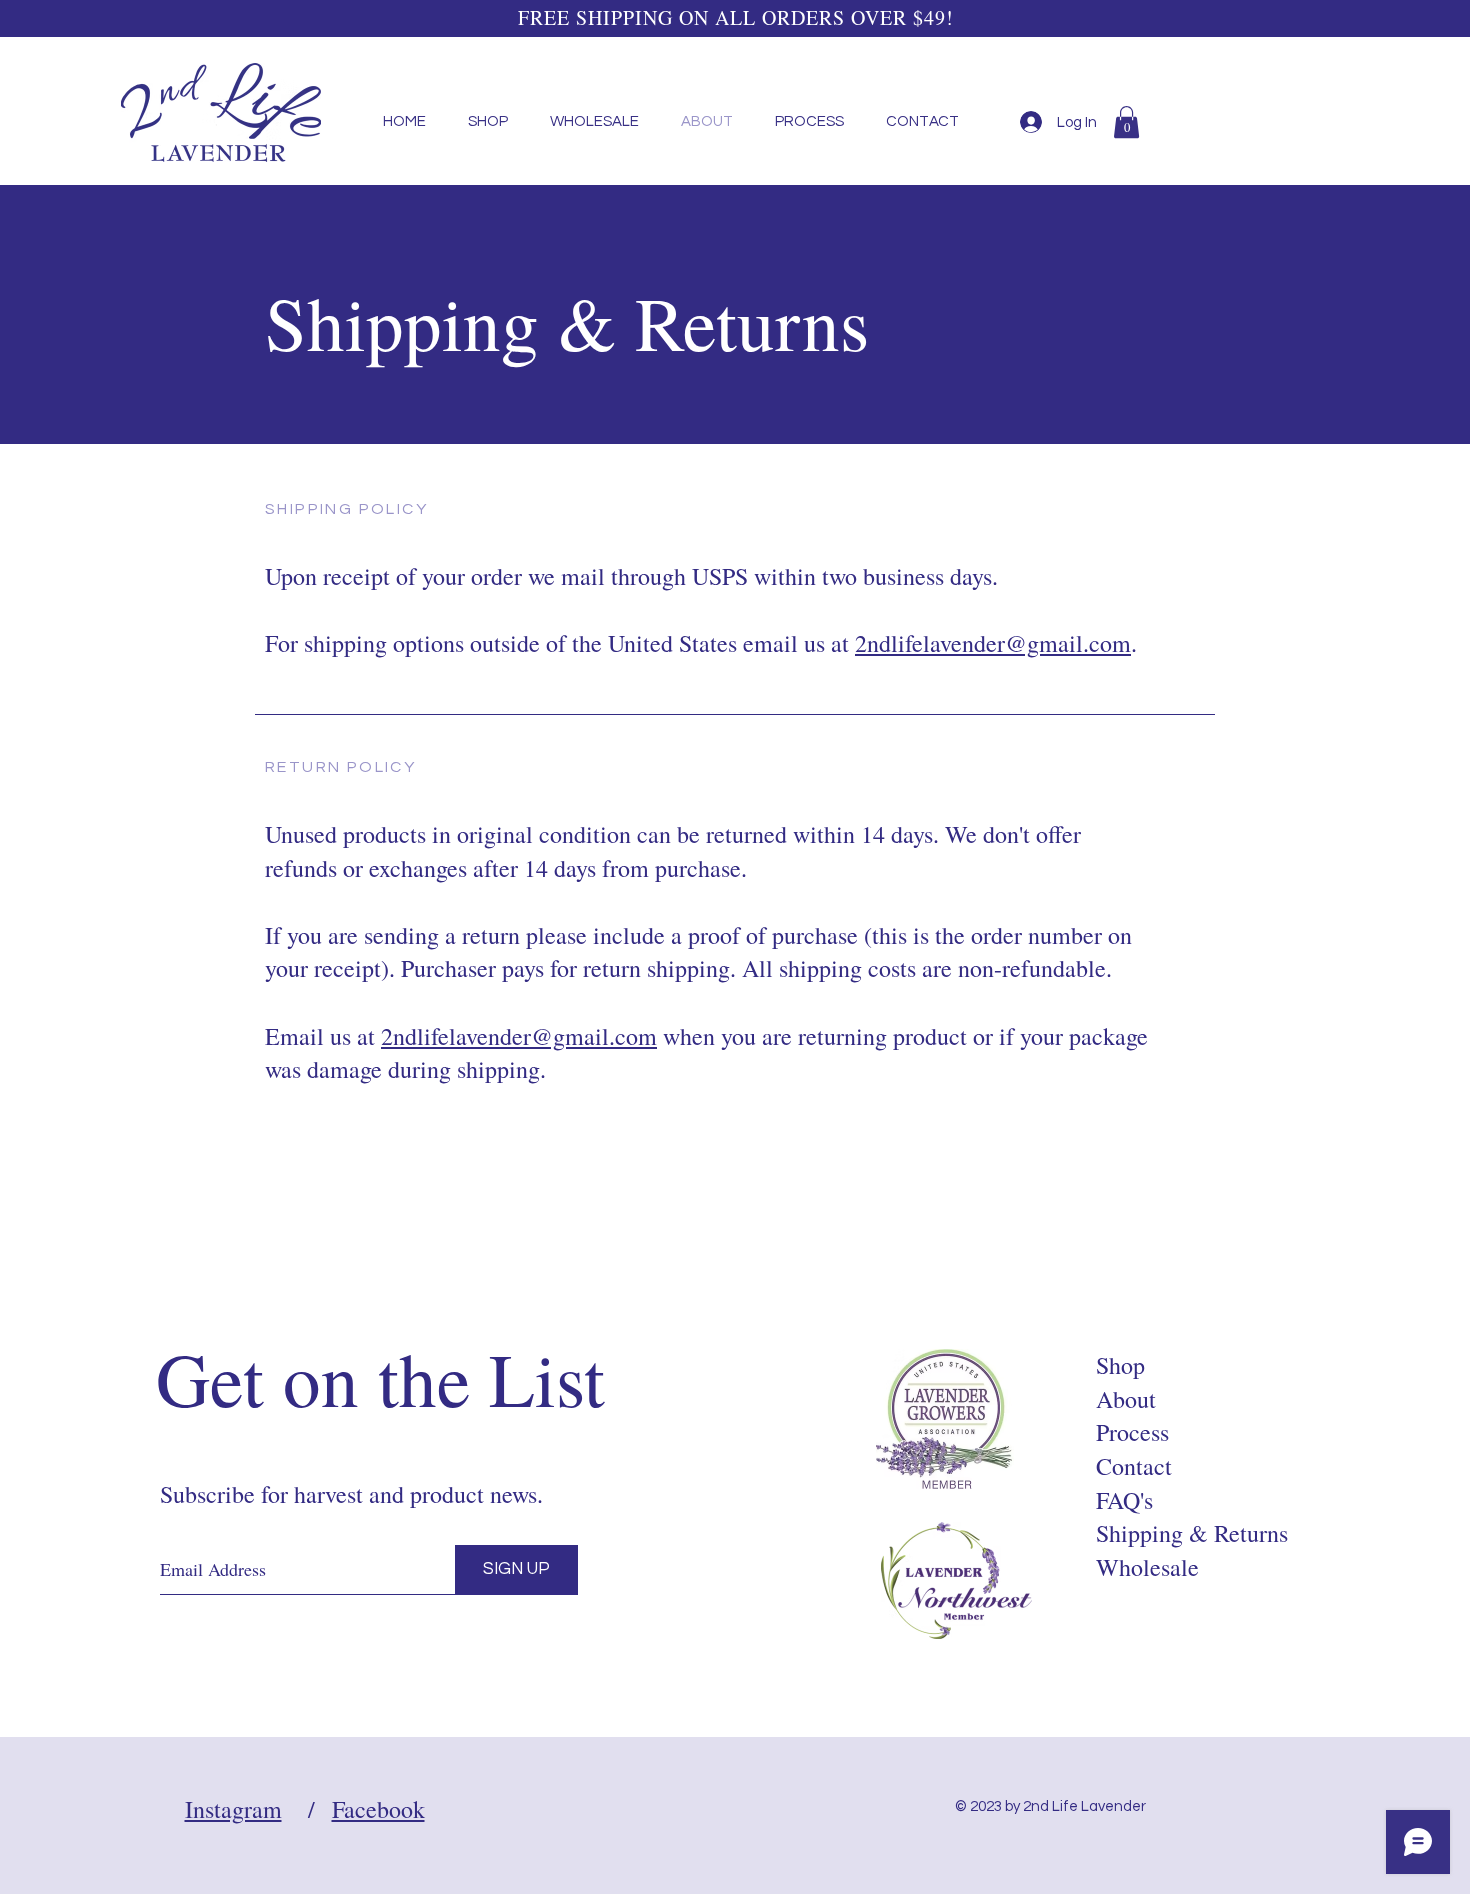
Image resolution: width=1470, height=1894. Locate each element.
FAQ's (1124, 1500)
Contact (1134, 1466)
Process (1132, 1432)
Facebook (378, 1809)
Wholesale (1147, 1567)
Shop (1120, 1365)
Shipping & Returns (1192, 1533)
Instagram (233, 1809)
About (1126, 1399)
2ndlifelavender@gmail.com (993, 643)
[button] (1126, 122)
